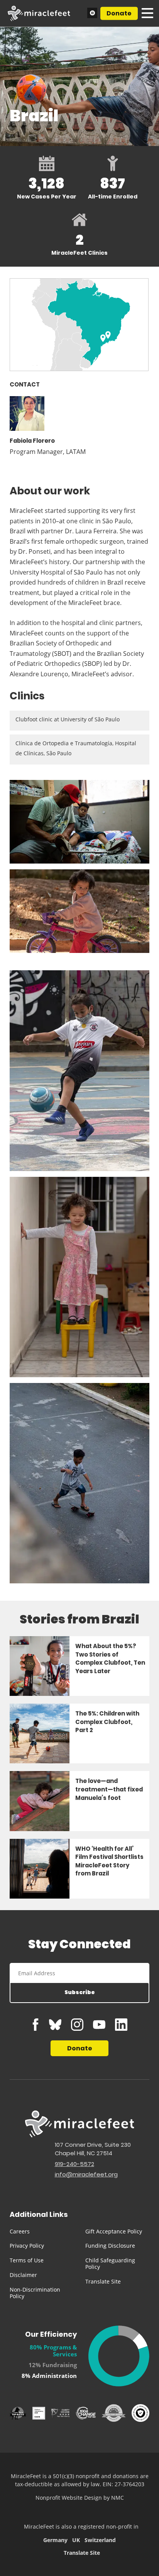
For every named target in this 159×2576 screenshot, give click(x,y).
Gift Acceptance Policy (114, 2231)
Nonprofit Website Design (69, 2498)
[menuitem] (42, 2232)
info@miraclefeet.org (86, 2174)
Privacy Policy (27, 2246)
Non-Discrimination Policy (35, 2293)
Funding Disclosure (110, 2246)
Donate (119, 13)
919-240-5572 (74, 2164)
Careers (20, 2231)
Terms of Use (27, 2260)
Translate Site (103, 2281)
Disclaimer (23, 2275)
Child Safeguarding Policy (110, 2263)
